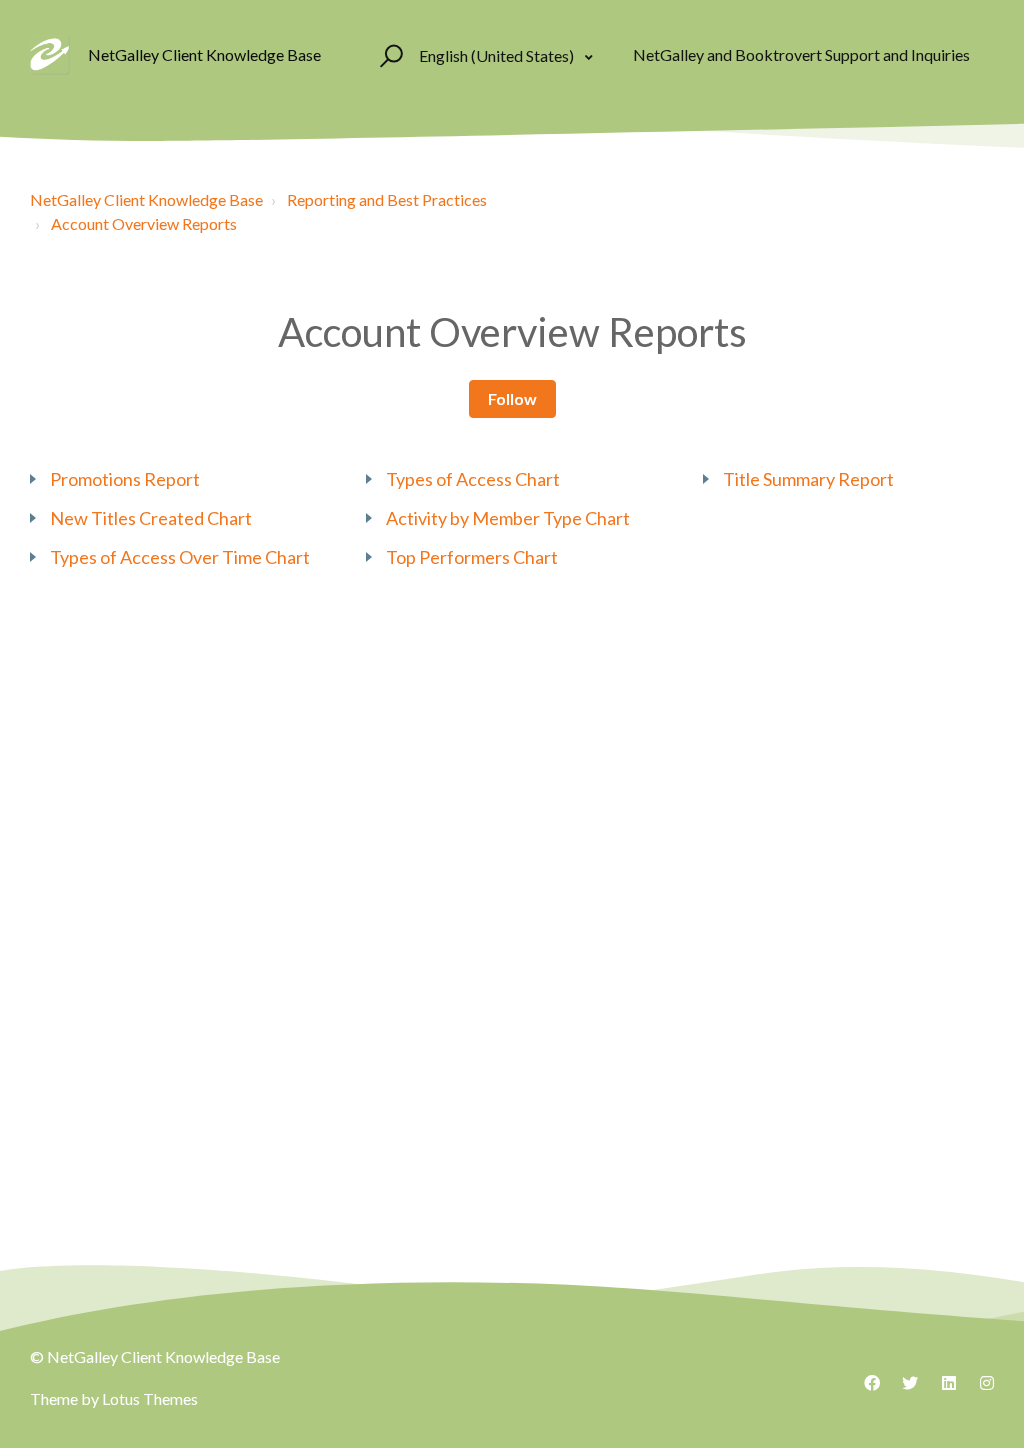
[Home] (50, 55)
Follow (512, 398)
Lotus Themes (150, 1398)
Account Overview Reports (144, 223)
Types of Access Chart (473, 479)
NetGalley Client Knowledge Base (146, 199)
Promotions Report (125, 479)
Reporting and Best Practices (387, 199)
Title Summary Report (808, 479)
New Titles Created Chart (151, 518)
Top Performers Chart (472, 557)
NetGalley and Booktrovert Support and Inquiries (801, 54)
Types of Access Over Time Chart (180, 557)
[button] (388, 55)
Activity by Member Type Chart (508, 518)
